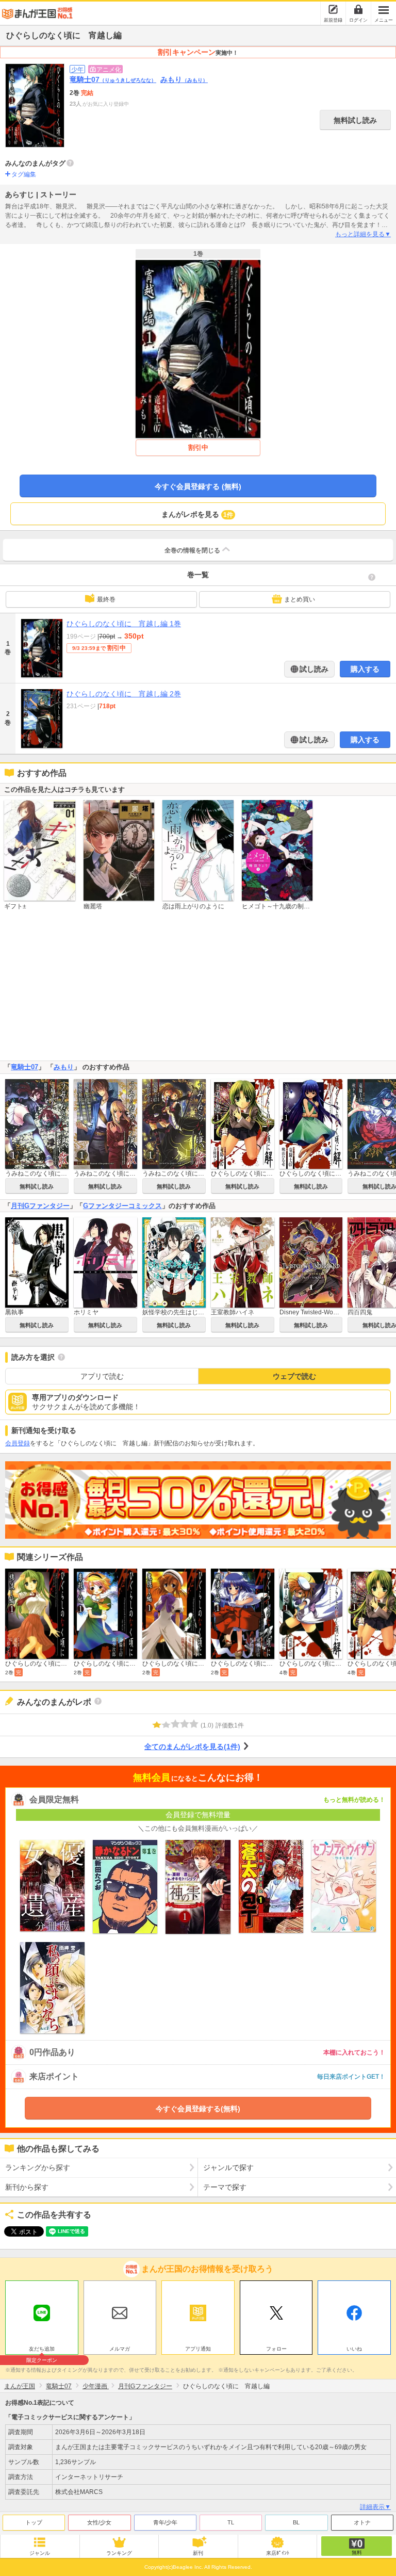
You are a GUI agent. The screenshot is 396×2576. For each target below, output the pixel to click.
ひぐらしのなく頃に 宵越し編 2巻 (124, 694)
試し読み (313, 669)
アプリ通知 (198, 2349)
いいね (354, 2349)
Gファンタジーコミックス (122, 1206)
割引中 (198, 447)
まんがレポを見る (197, 514)
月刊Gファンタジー (40, 1206)
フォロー (276, 2349)
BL (296, 2522)
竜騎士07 (113, 79)
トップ (34, 2522)
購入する (365, 669)
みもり (184, 79)
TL (231, 2522)
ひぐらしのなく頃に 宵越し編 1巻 (124, 624)
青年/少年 (165, 2522)
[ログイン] (358, 9)
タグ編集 (24, 174)
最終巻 (106, 599)
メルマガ (120, 2349)
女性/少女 (99, 2522)
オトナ (362, 2522)
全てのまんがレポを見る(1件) (192, 1747)
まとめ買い (300, 599)
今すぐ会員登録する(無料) (198, 2109)
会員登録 (18, 1443)
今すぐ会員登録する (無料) (198, 486)
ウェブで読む (294, 1376)
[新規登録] (333, 9)
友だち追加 (42, 2350)
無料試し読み (355, 120)
